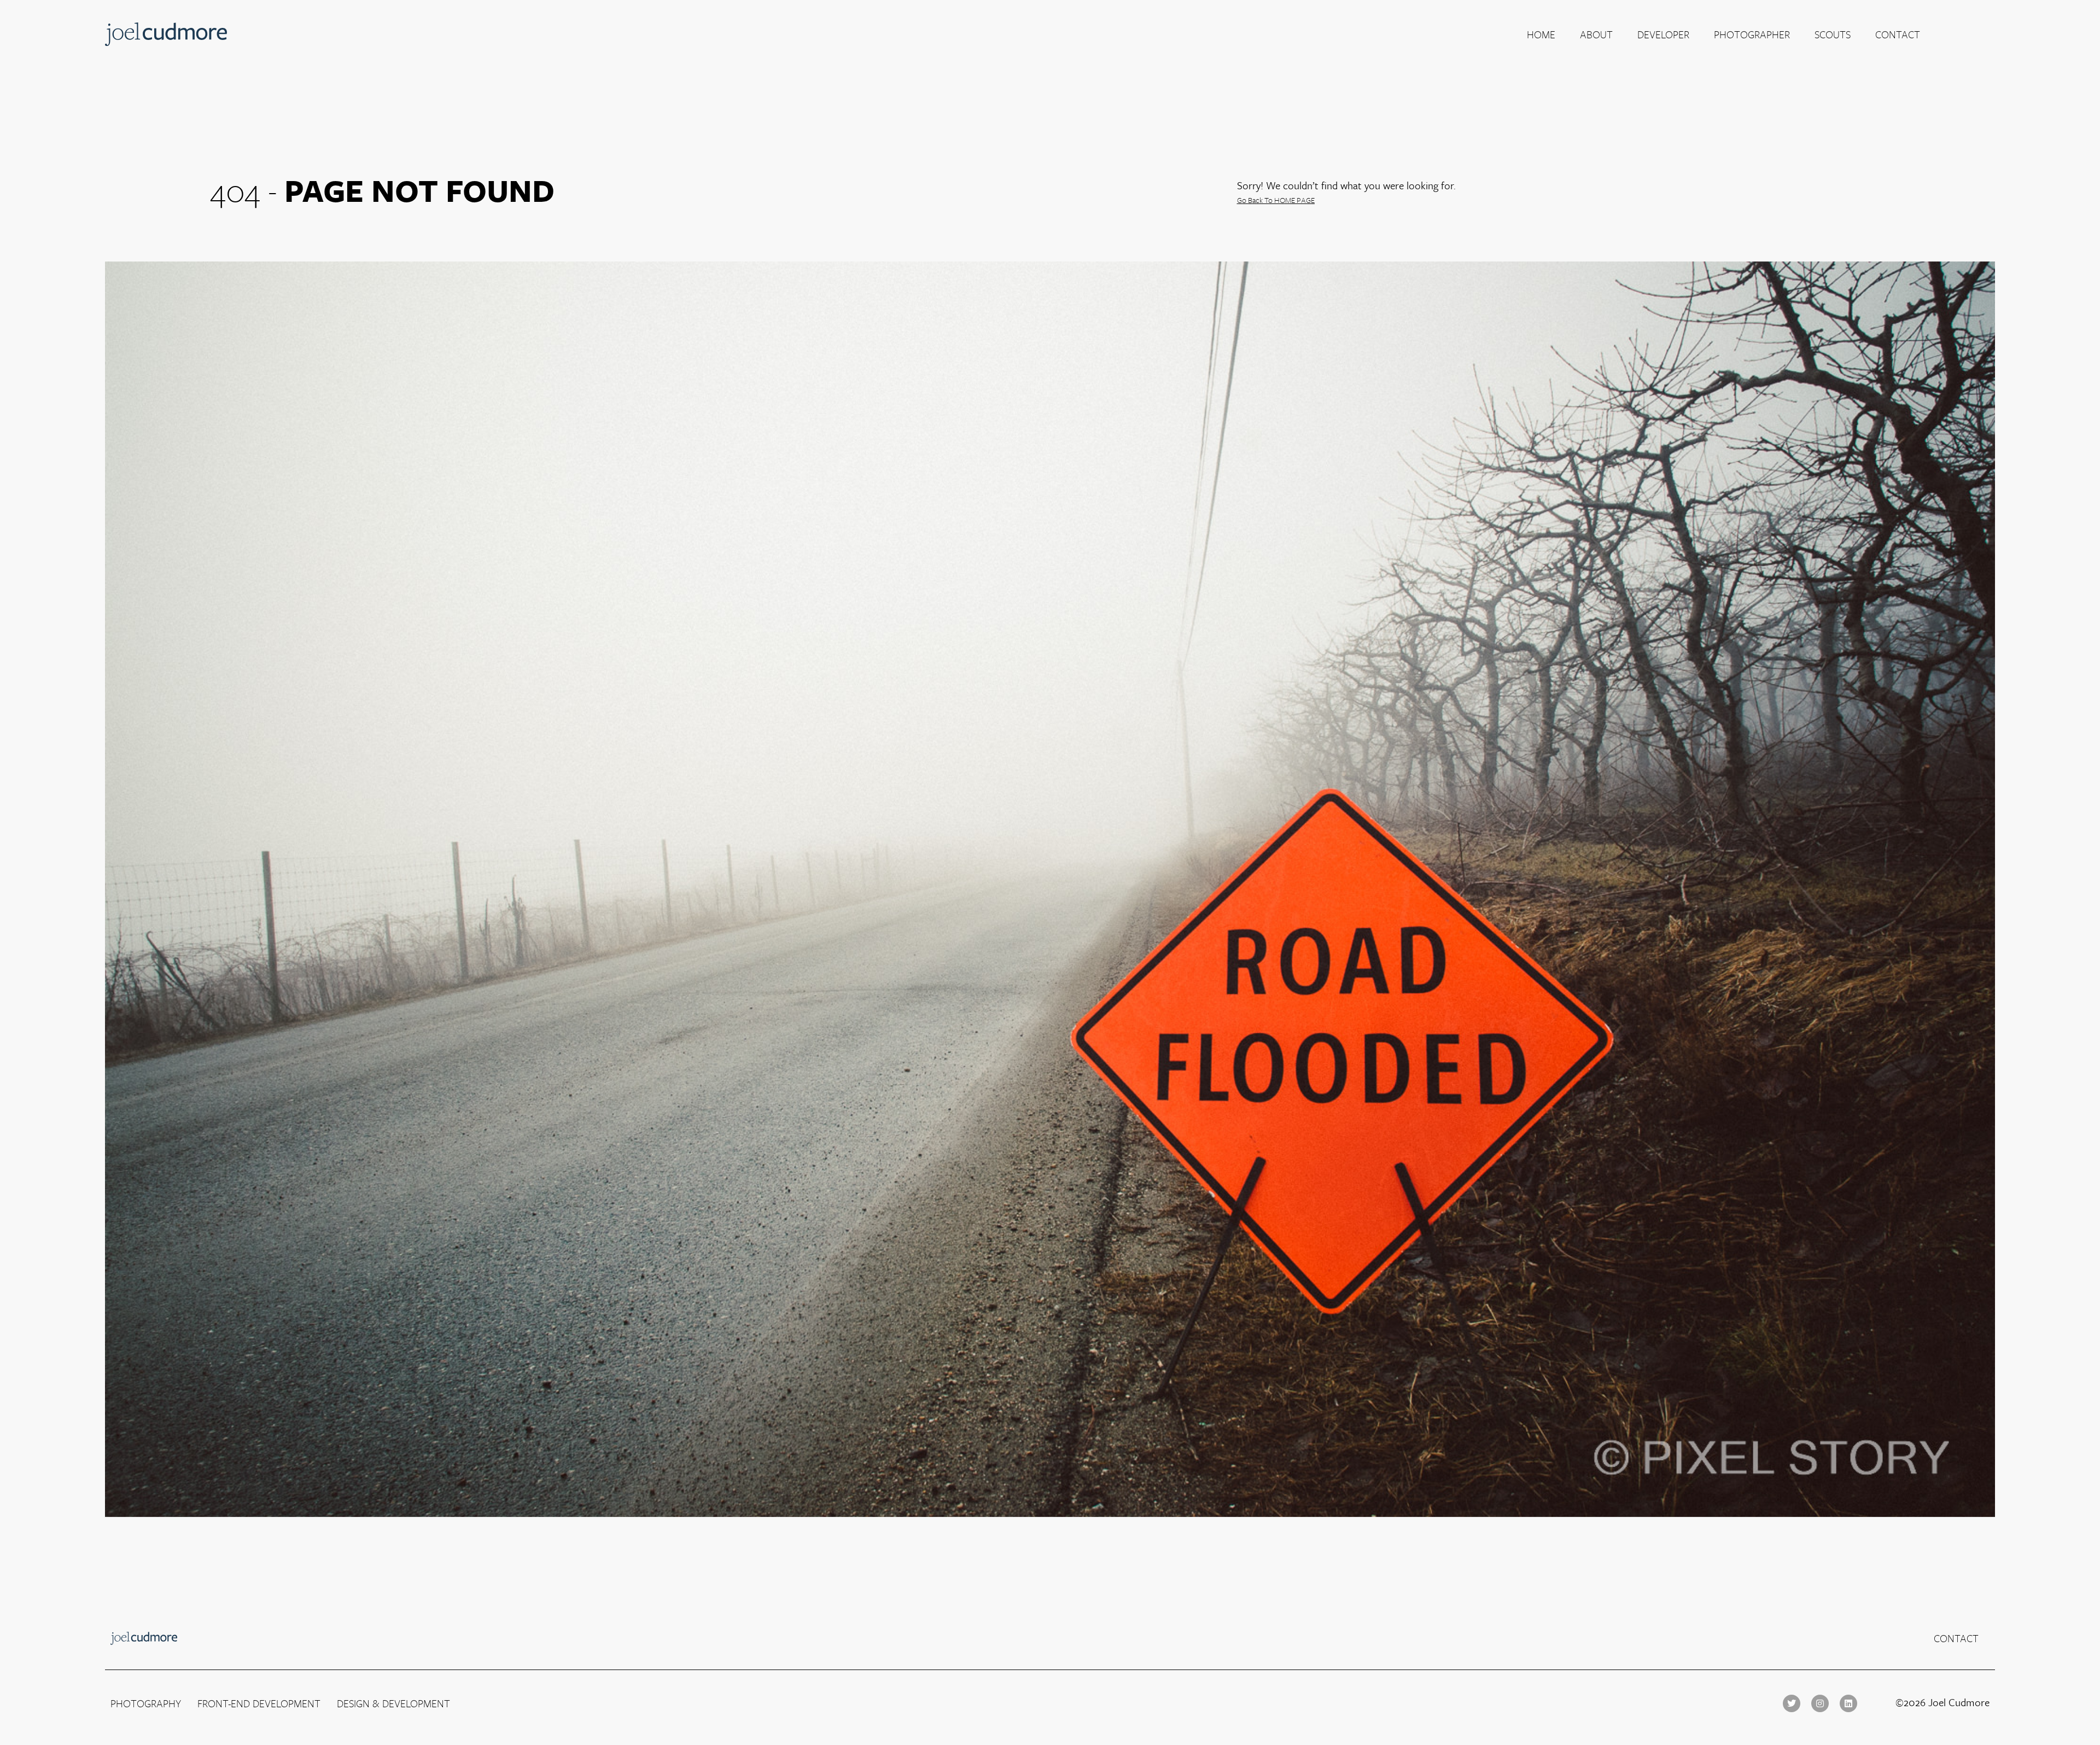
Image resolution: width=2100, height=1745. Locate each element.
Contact (1898, 34)
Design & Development (393, 1703)
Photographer (1752, 34)
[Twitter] (1792, 1703)
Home (1541, 34)
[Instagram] (1820, 1703)
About (1596, 34)
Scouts (1833, 34)
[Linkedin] (1848, 1703)
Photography (146, 1703)
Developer (1663, 34)
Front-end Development (259, 1703)
